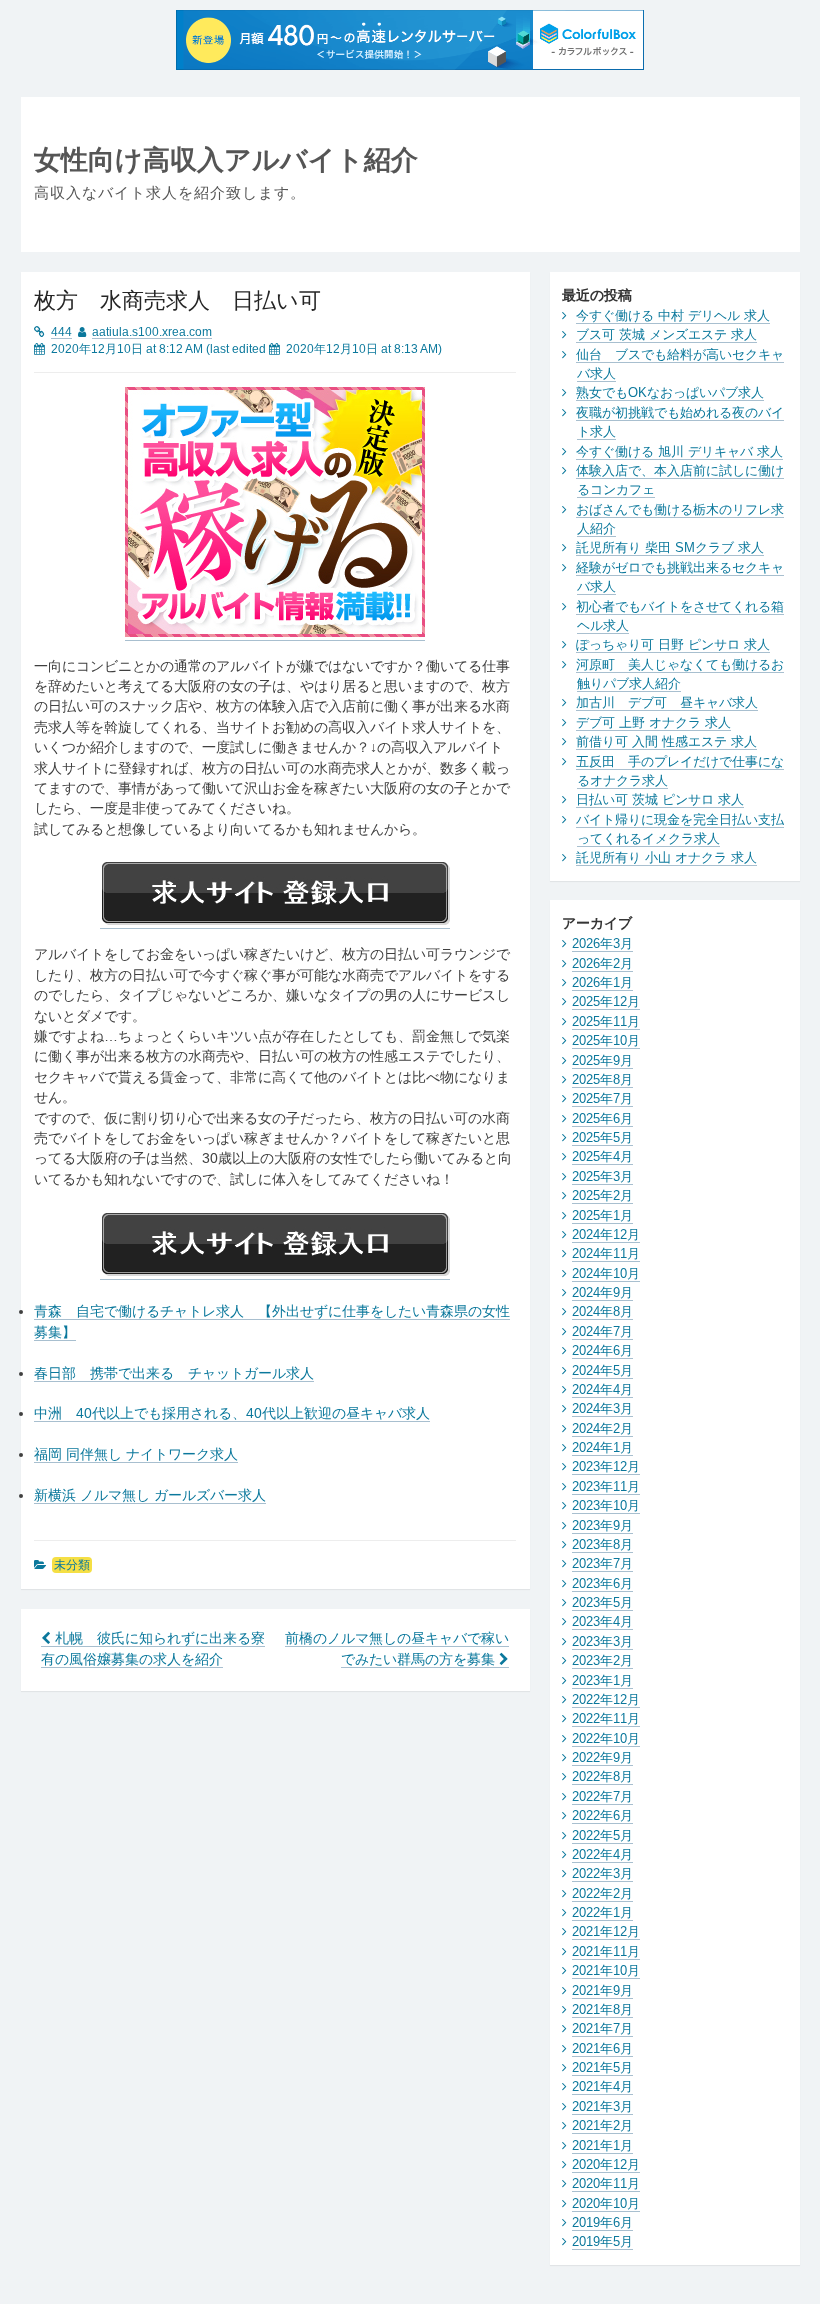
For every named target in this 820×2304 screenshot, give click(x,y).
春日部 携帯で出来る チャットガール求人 (174, 1373)
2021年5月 (602, 2067)
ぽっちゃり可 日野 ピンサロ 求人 (673, 644)
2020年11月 (606, 2183)
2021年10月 (606, 1970)
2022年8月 (602, 1776)
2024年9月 (602, 1292)
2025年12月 (606, 1001)
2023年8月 (602, 1544)
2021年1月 (602, 2145)
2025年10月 (606, 1040)
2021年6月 (602, 2048)
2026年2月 (602, 963)
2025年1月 (602, 1215)
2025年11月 (606, 1021)
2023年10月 (606, 1505)
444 (61, 332)
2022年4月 (602, 1854)
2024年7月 (602, 1331)
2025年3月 (602, 1176)
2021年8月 (602, 2009)
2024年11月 (606, 1253)
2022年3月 (602, 1873)
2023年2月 (602, 1660)
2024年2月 (602, 1428)
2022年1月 (602, 1912)
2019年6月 (602, 2222)
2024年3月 (602, 1408)
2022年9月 (602, 1757)
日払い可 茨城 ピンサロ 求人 (660, 799)
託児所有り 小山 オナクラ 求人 (666, 857)
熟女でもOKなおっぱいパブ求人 (670, 392)
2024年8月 (602, 1311)
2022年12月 (606, 1699)
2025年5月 (602, 1137)
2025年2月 (602, 1195)
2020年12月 (606, 2164)
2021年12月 (606, 1931)
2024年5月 (602, 1370)
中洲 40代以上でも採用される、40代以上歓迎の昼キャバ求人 (232, 1413)
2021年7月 (602, 2028)
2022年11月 (606, 1718)
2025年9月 (602, 1060)
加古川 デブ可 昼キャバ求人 (667, 702)
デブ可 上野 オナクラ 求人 (653, 722)
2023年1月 (602, 1680)
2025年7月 (602, 1098)
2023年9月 (602, 1525)
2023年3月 (602, 1641)
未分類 (72, 1565)
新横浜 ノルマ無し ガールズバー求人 (150, 1495)
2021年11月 (606, 1951)
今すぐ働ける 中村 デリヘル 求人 (673, 315)
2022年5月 (602, 1835)
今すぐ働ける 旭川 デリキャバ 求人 (679, 451)
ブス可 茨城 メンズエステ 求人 (666, 334)
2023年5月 (602, 1602)
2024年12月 (606, 1234)
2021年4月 (602, 2086)
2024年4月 (602, 1389)
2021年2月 (602, 2125)
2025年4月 (602, 1156)
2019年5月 (602, 2241)
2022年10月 (606, 1738)
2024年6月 (602, 1350)
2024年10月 (606, 1273)
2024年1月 (602, 1447)
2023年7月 (602, 1563)
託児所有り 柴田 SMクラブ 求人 (670, 547)
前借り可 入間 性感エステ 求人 (666, 741)
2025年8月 (602, 1079)
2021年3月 (602, 2106)
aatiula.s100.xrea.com (152, 332)
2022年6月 (602, 1815)
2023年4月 (602, 1621)
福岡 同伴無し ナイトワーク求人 (136, 1454)
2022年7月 (602, 1796)
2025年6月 (602, 1118)
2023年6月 (602, 1583)
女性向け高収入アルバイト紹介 (226, 159)
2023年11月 (606, 1486)
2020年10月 (606, 2203)
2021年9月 (602, 1990)
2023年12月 (606, 1466)
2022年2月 (602, 1893)
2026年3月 (602, 943)
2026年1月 (602, 982)
